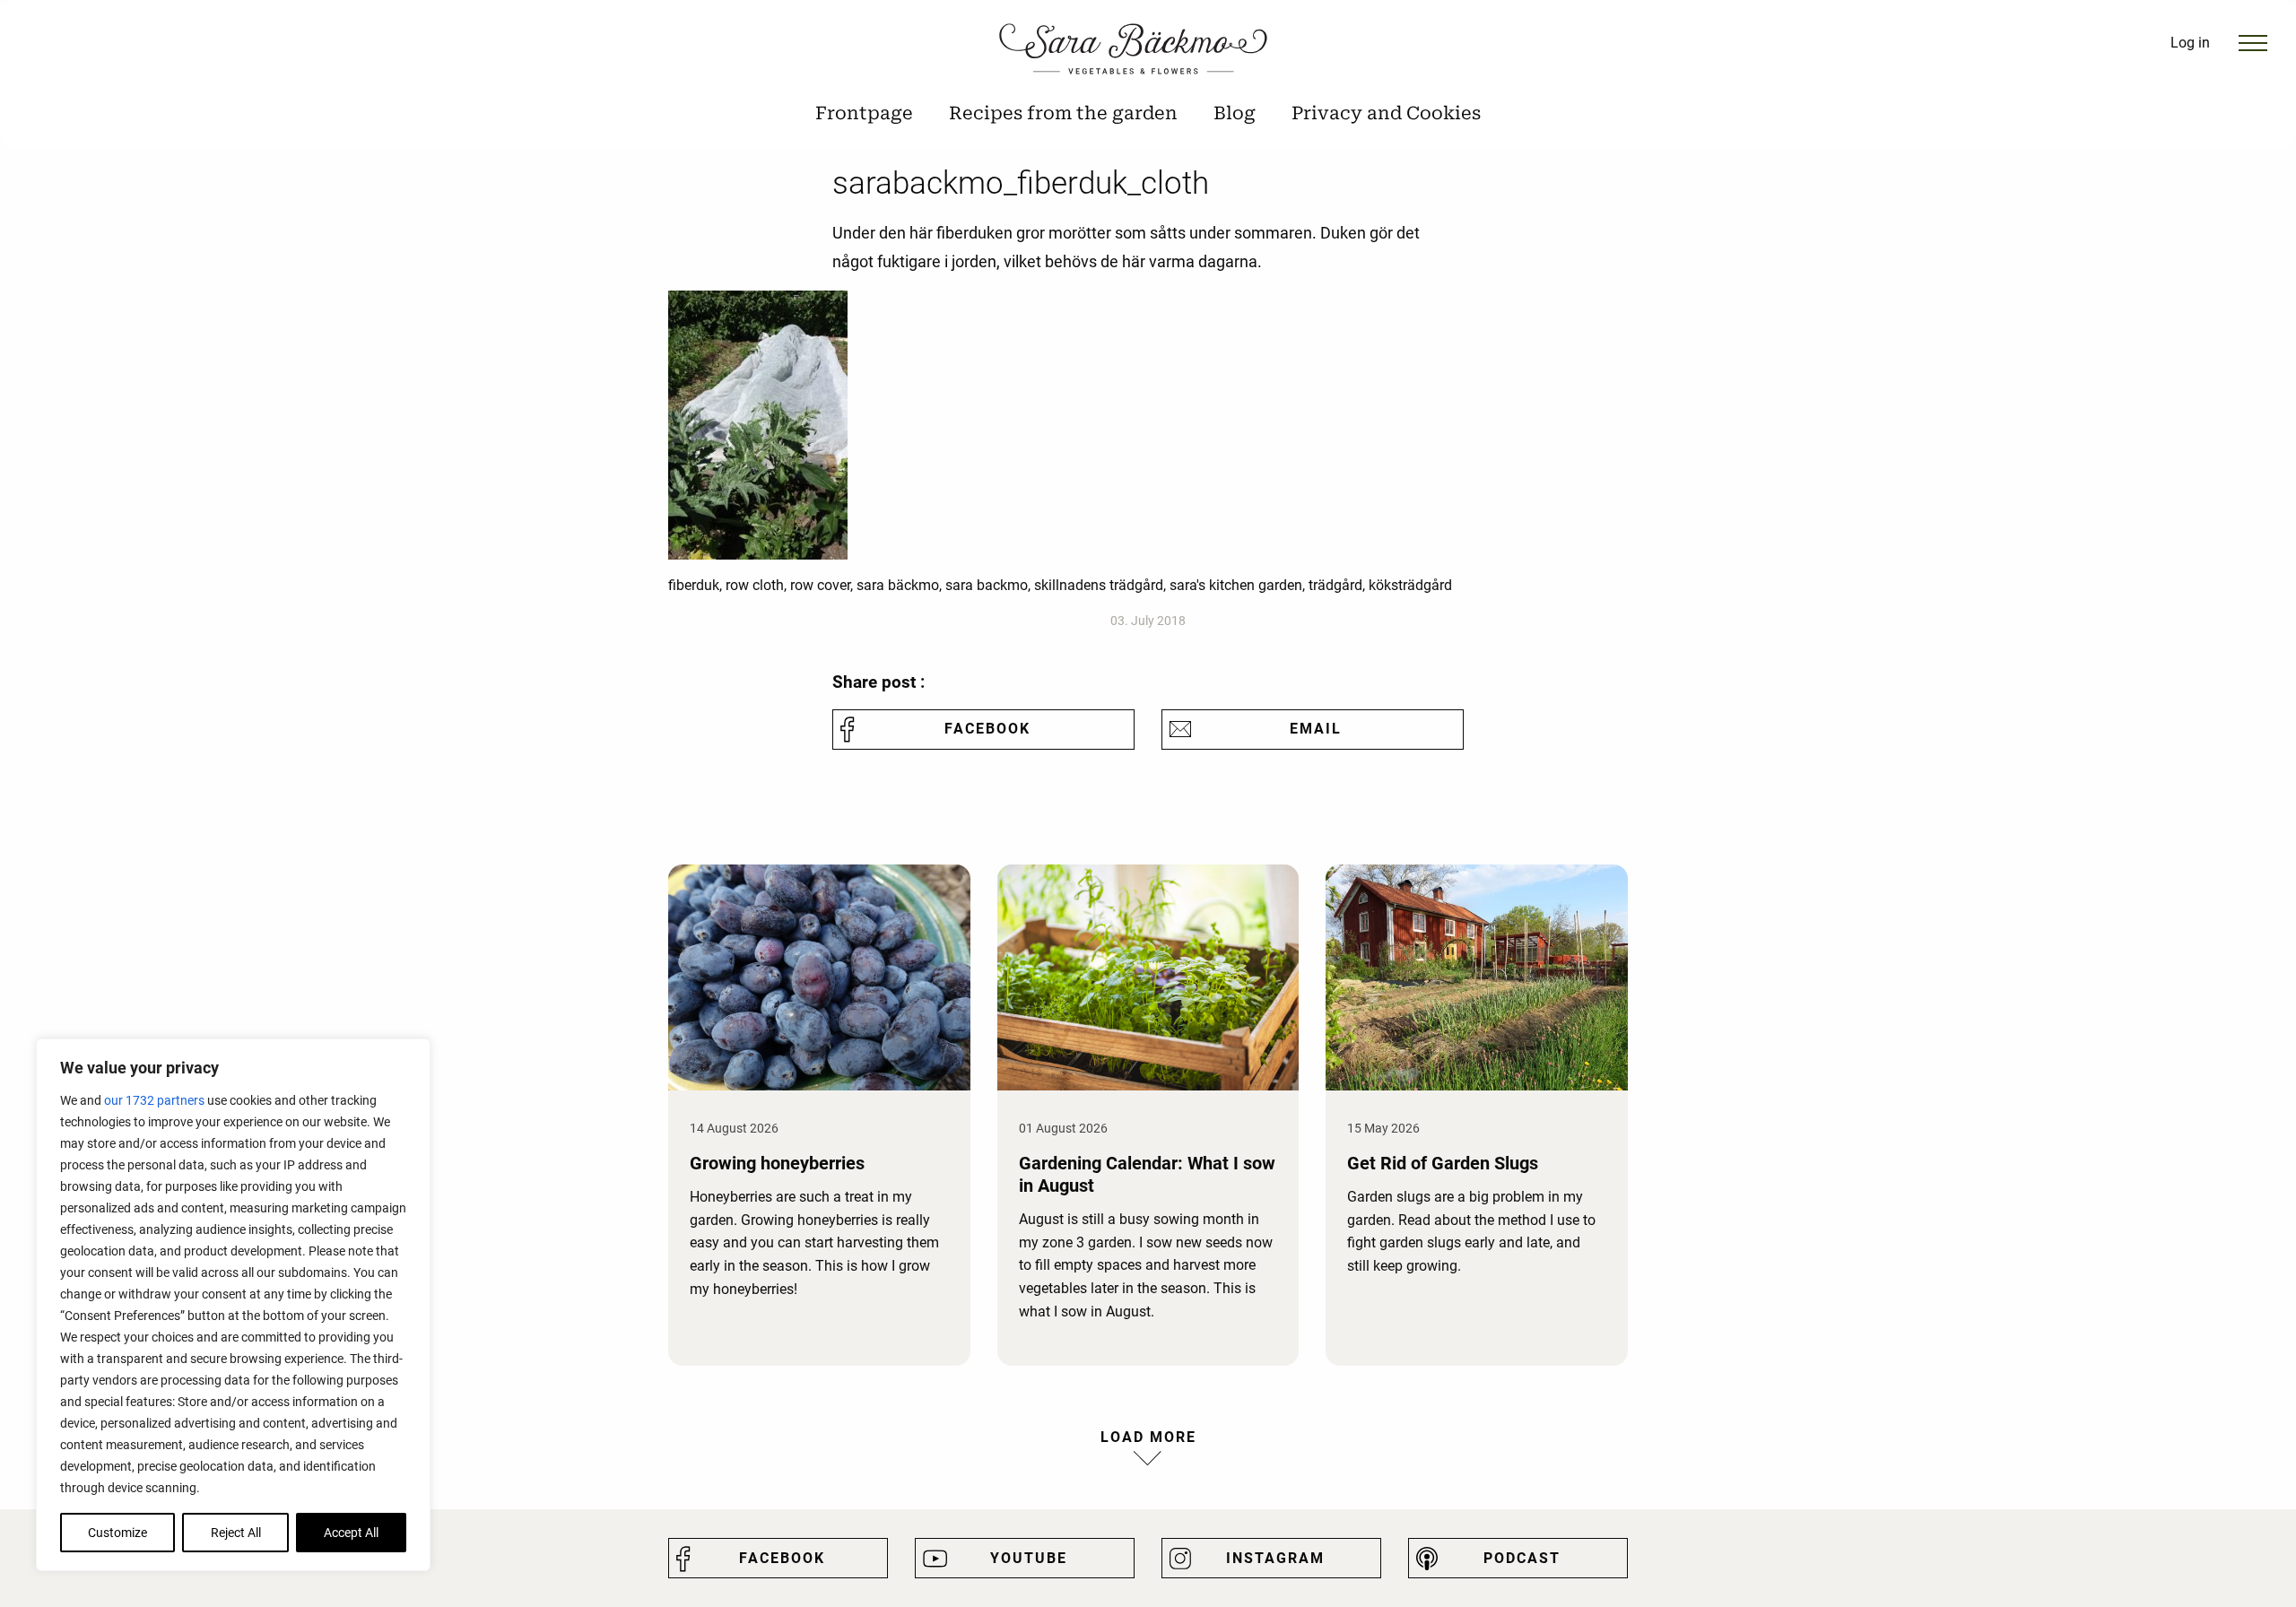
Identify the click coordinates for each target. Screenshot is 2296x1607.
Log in (2190, 43)
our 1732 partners (154, 1100)
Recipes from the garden (1063, 113)
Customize (117, 1533)
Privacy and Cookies (1386, 113)
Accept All (351, 1533)
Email (1316, 729)
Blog (1235, 113)
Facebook (987, 729)
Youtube (1029, 1558)
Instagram (1275, 1558)
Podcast (1522, 1558)
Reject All (236, 1533)
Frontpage (864, 113)
